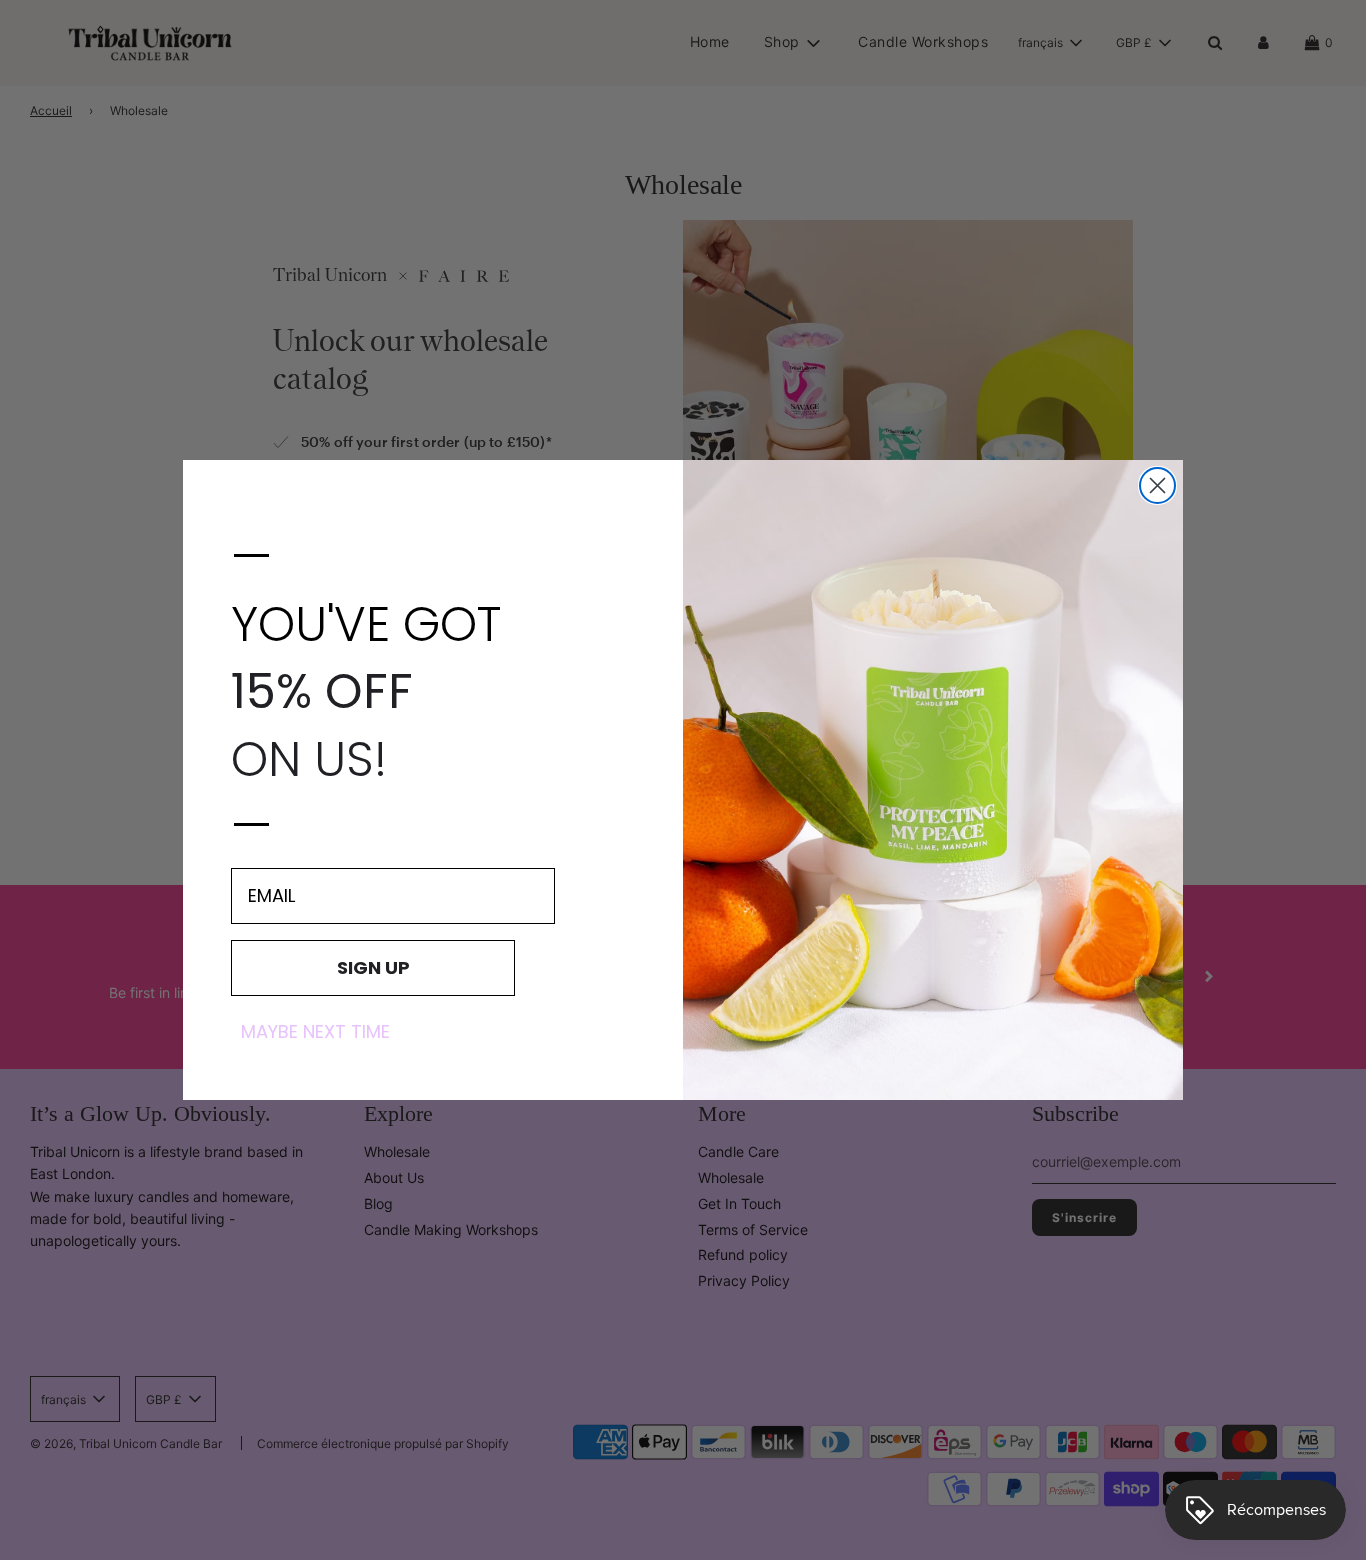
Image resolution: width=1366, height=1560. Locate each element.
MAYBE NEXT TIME (315, 1032)
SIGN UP (373, 967)
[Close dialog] (1157, 485)
